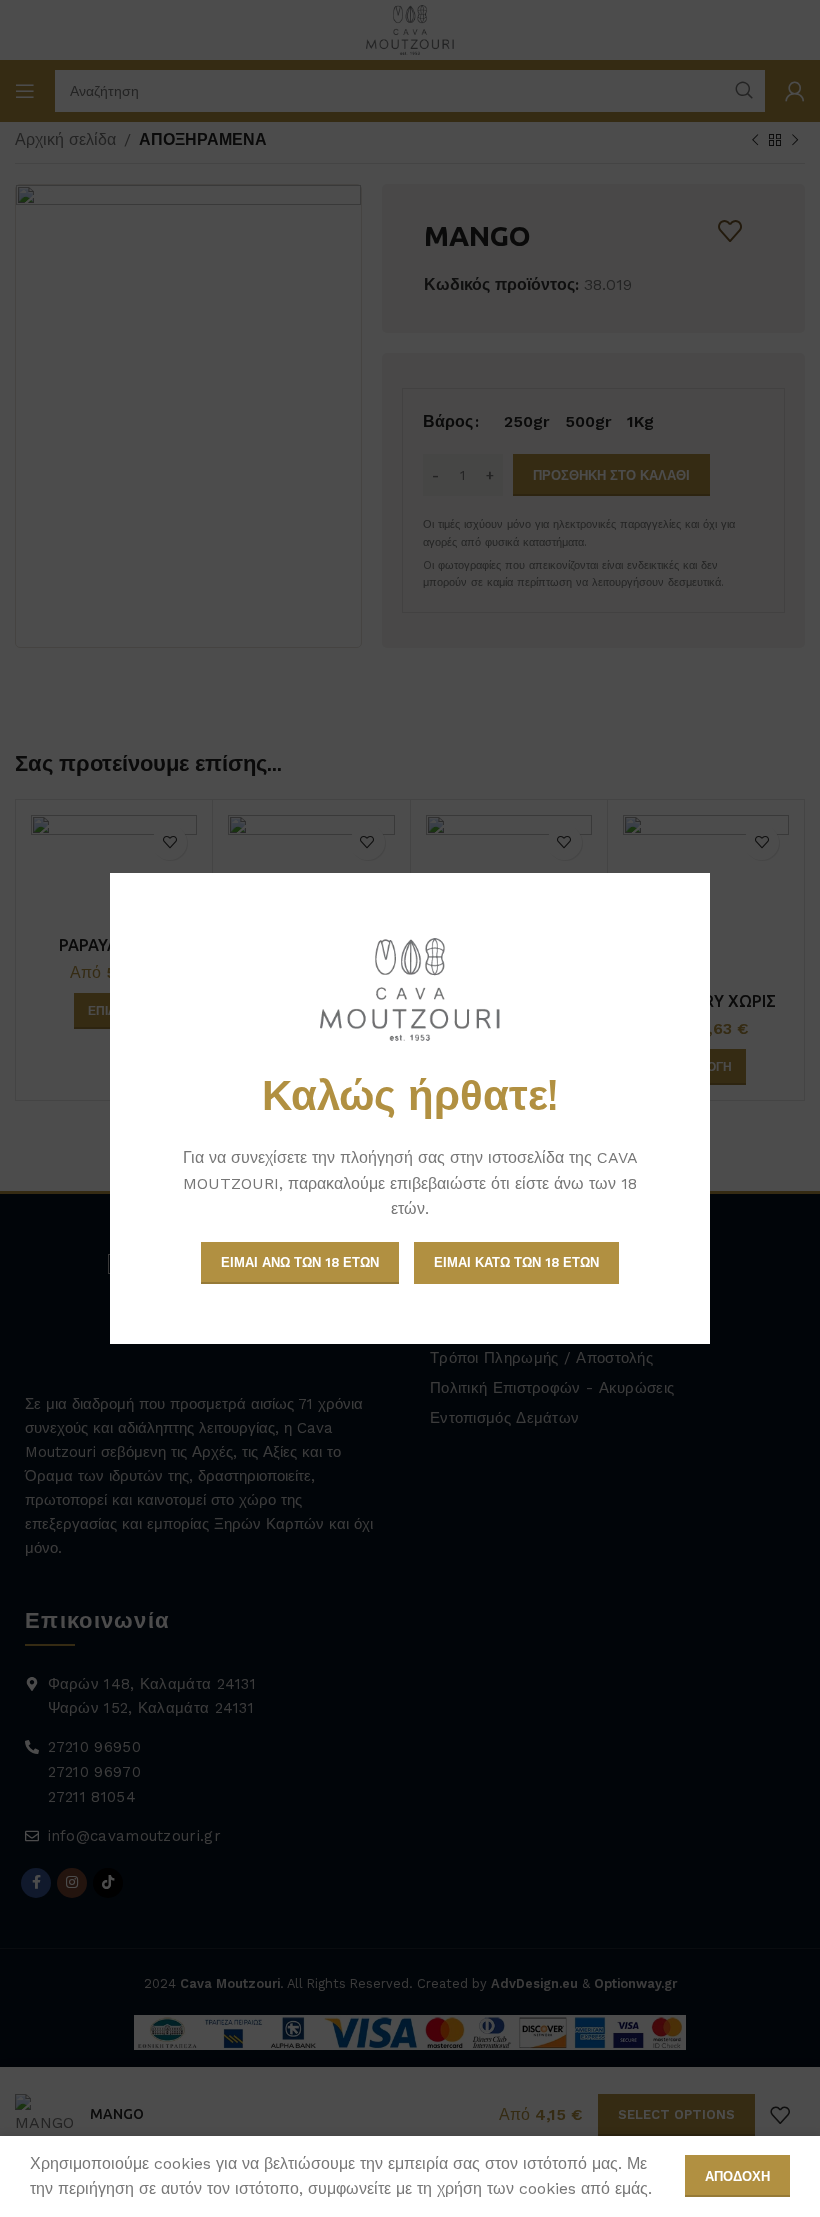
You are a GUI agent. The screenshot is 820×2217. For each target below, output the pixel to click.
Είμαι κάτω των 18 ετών (516, 1262)
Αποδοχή (737, 2176)
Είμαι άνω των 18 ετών (300, 1262)
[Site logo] (410, 989)
